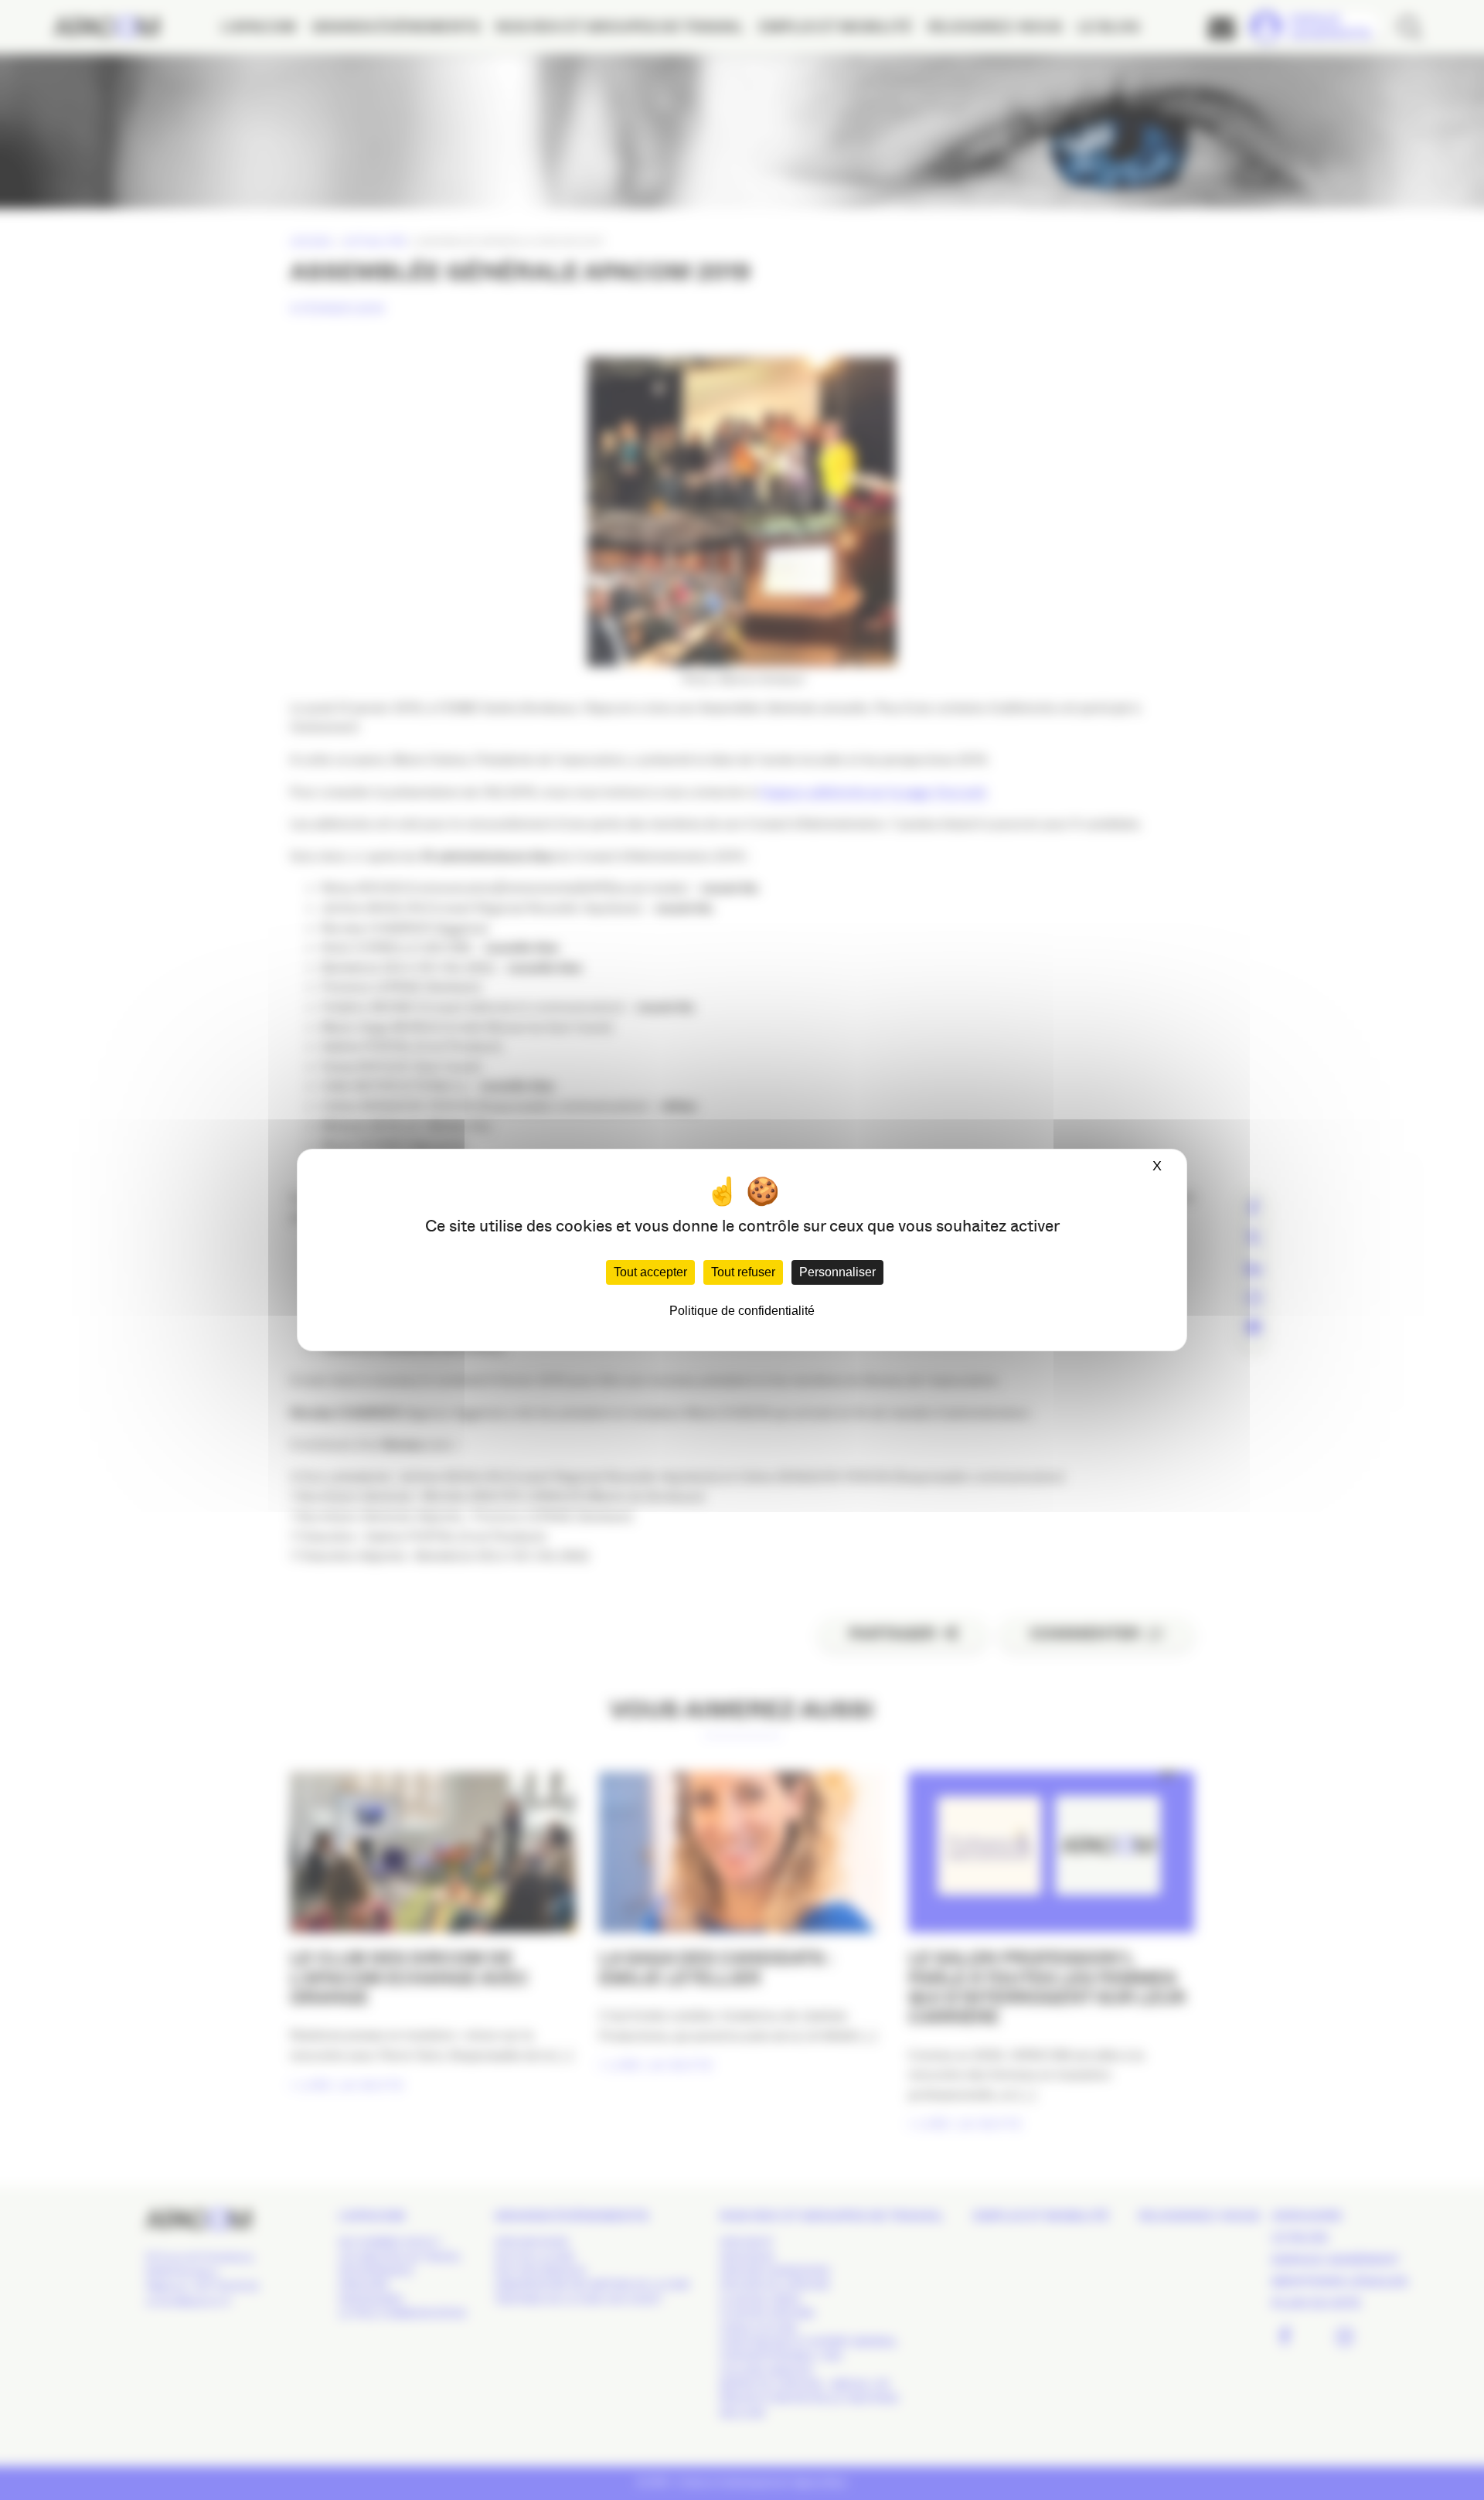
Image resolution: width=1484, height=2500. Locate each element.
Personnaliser (837, 1272)
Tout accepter (650, 1272)
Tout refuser (743, 1272)
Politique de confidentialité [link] (742, 1311)
